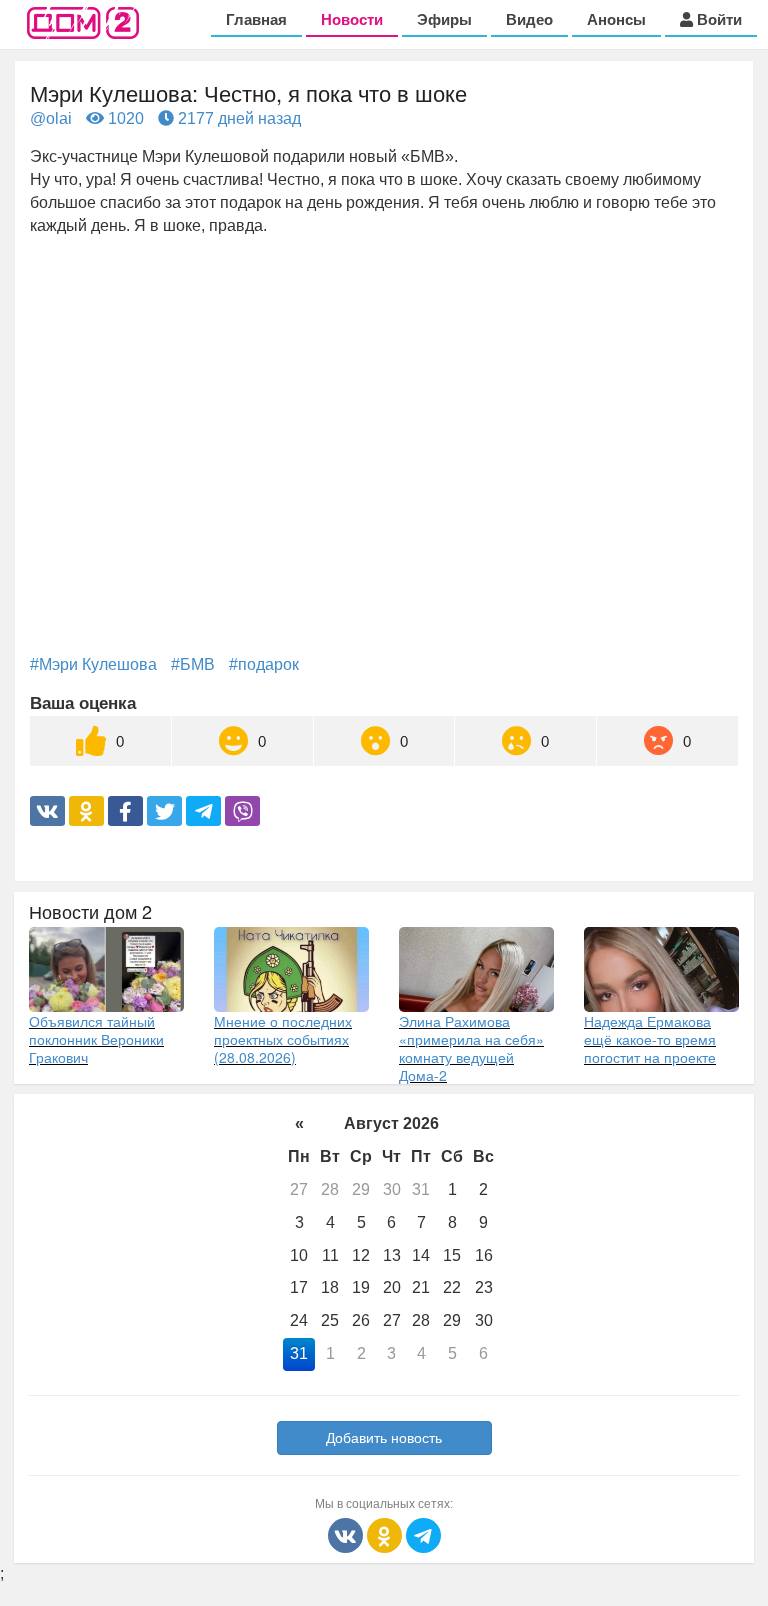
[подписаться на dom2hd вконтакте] (347, 1534)
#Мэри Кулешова (93, 664)
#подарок (264, 664)
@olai (51, 118)
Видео (529, 19)
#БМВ (193, 664)
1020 (124, 118)
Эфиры (444, 19)
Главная (256, 19)
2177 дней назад (237, 118)
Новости (352, 19)
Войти (717, 19)
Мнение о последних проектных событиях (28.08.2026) (283, 1039)
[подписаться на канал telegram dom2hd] (423, 1534)
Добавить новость (384, 1438)
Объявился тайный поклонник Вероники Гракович (96, 1039)
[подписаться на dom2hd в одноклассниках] (386, 1534)
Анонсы (616, 19)
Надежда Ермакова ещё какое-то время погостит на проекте (650, 1039)
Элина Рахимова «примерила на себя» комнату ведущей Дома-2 (471, 1048)
